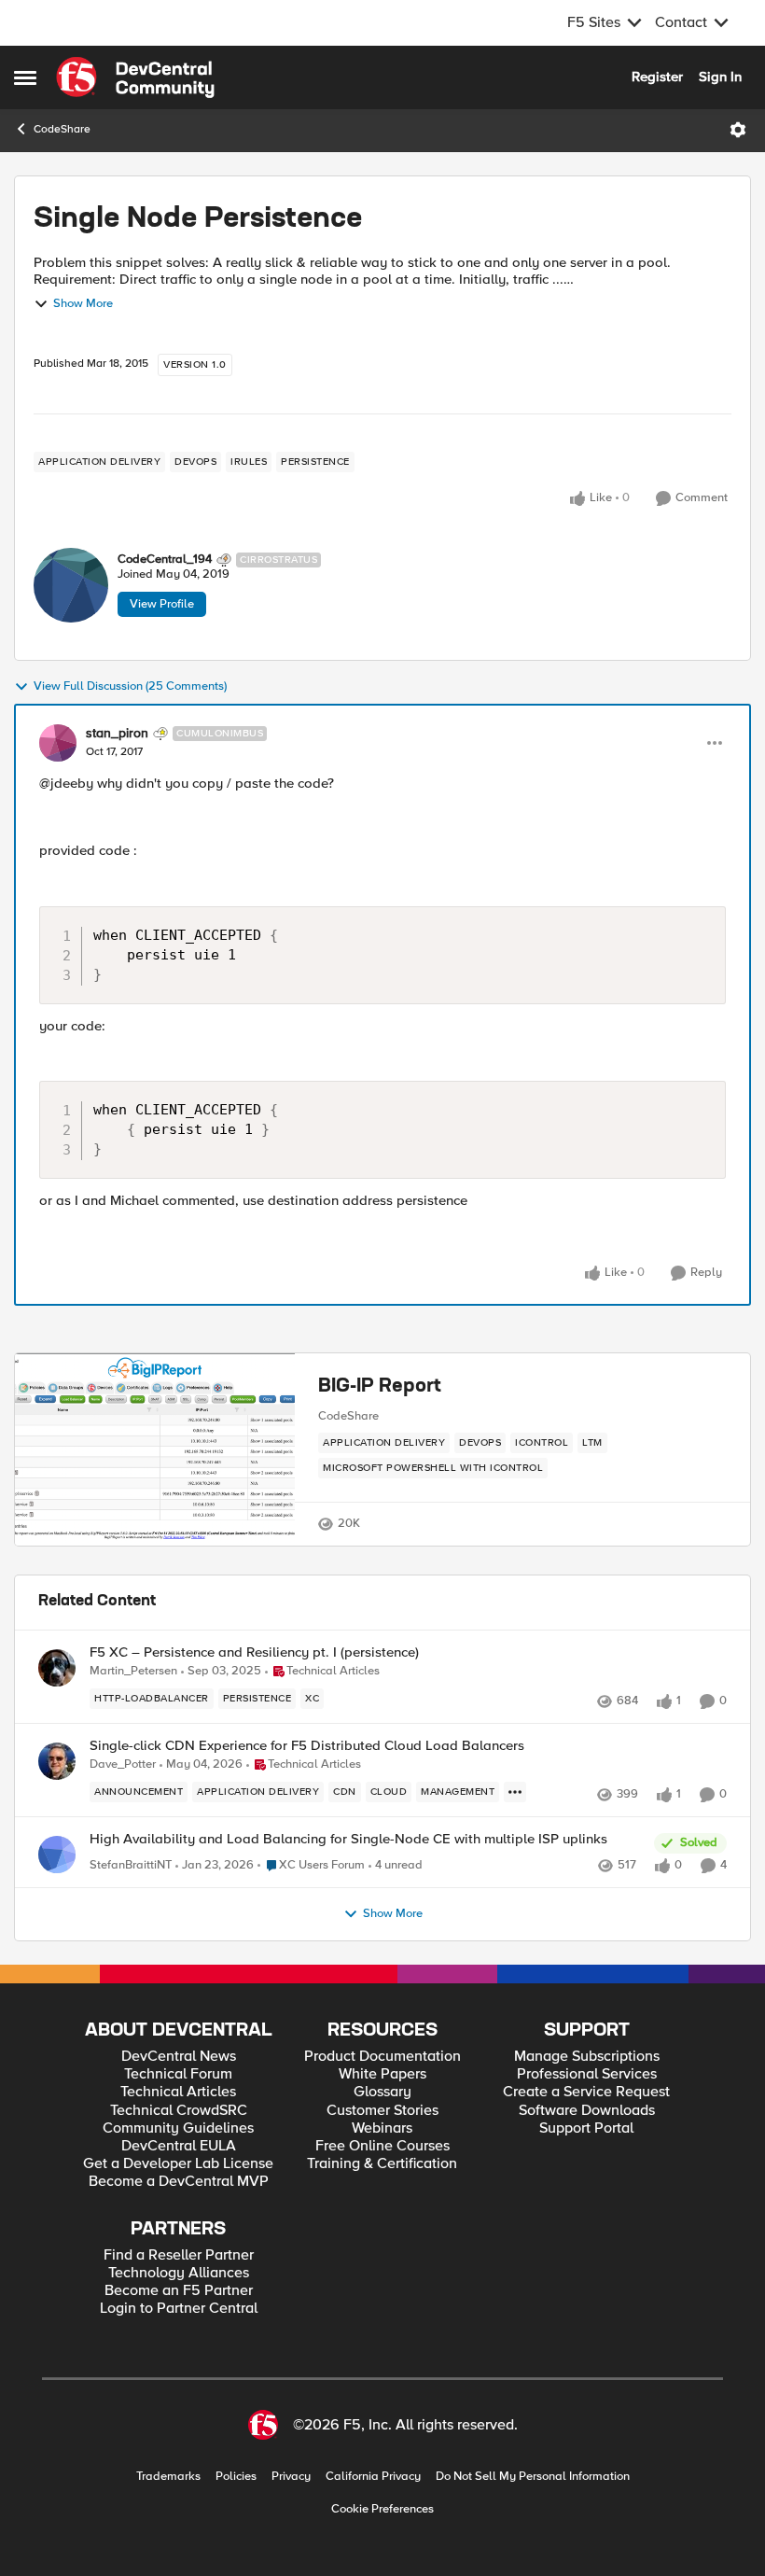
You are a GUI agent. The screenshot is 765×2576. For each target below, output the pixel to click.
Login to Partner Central (179, 2309)
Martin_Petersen (133, 1671)
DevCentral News (179, 2057)
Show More (83, 304)
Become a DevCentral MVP (179, 2182)
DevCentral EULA (179, 2146)
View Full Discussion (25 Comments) (130, 686)
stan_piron (117, 734)
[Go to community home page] (135, 77)
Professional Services (587, 2074)
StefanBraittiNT (131, 1865)
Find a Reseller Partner (179, 2255)
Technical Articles (178, 2092)
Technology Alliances (179, 2273)
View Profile (162, 604)
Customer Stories (382, 2111)
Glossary (382, 2092)
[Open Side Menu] (25, 77)
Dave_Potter (123, 1764)
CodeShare (62, 129)
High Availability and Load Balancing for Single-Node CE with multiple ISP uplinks (348, 1839)
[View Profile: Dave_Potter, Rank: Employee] (57, 1761)
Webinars (382, 2128)
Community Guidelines (178, 2128)
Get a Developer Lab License (178, 2164)
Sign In (720, 77)
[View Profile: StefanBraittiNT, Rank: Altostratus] (57, 1855)
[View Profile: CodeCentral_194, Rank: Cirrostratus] (71, 585)
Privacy (291, 2477)
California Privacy (373, 2477)
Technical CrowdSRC (179, 2111)
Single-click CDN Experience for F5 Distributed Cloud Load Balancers (307, 1746)
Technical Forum (178, 2074)
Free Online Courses (382, 2146)
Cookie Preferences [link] (382, 2509)
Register (657, 77)
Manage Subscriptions (587, 2057)
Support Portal (586, 2128)
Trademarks (168, 2477)
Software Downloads (587, 2111)
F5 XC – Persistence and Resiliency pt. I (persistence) (254, 1652)
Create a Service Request (586, 2092)
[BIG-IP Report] (155, 1450)
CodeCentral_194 (165, 560)
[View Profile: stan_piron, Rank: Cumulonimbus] (58, 743)
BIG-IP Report (380, 1387)
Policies (236, 2477)
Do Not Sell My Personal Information (533, 2477)
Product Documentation (382, 2057)
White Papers (382, 2074)
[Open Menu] (738, 130)
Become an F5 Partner (179, 2291)
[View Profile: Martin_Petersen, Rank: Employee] (57, 1668)
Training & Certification (382, 2164)
